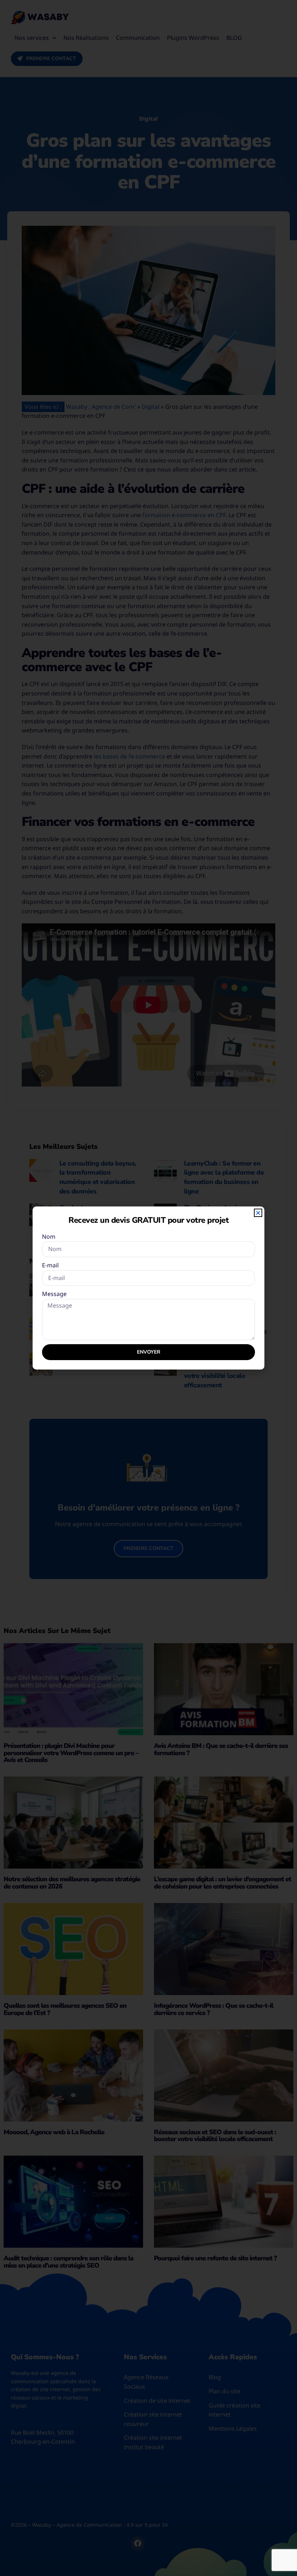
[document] (148, 1288)
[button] (258, 1213)
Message (54, 1294)
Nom (49, 1237)
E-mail (50, 1265)
